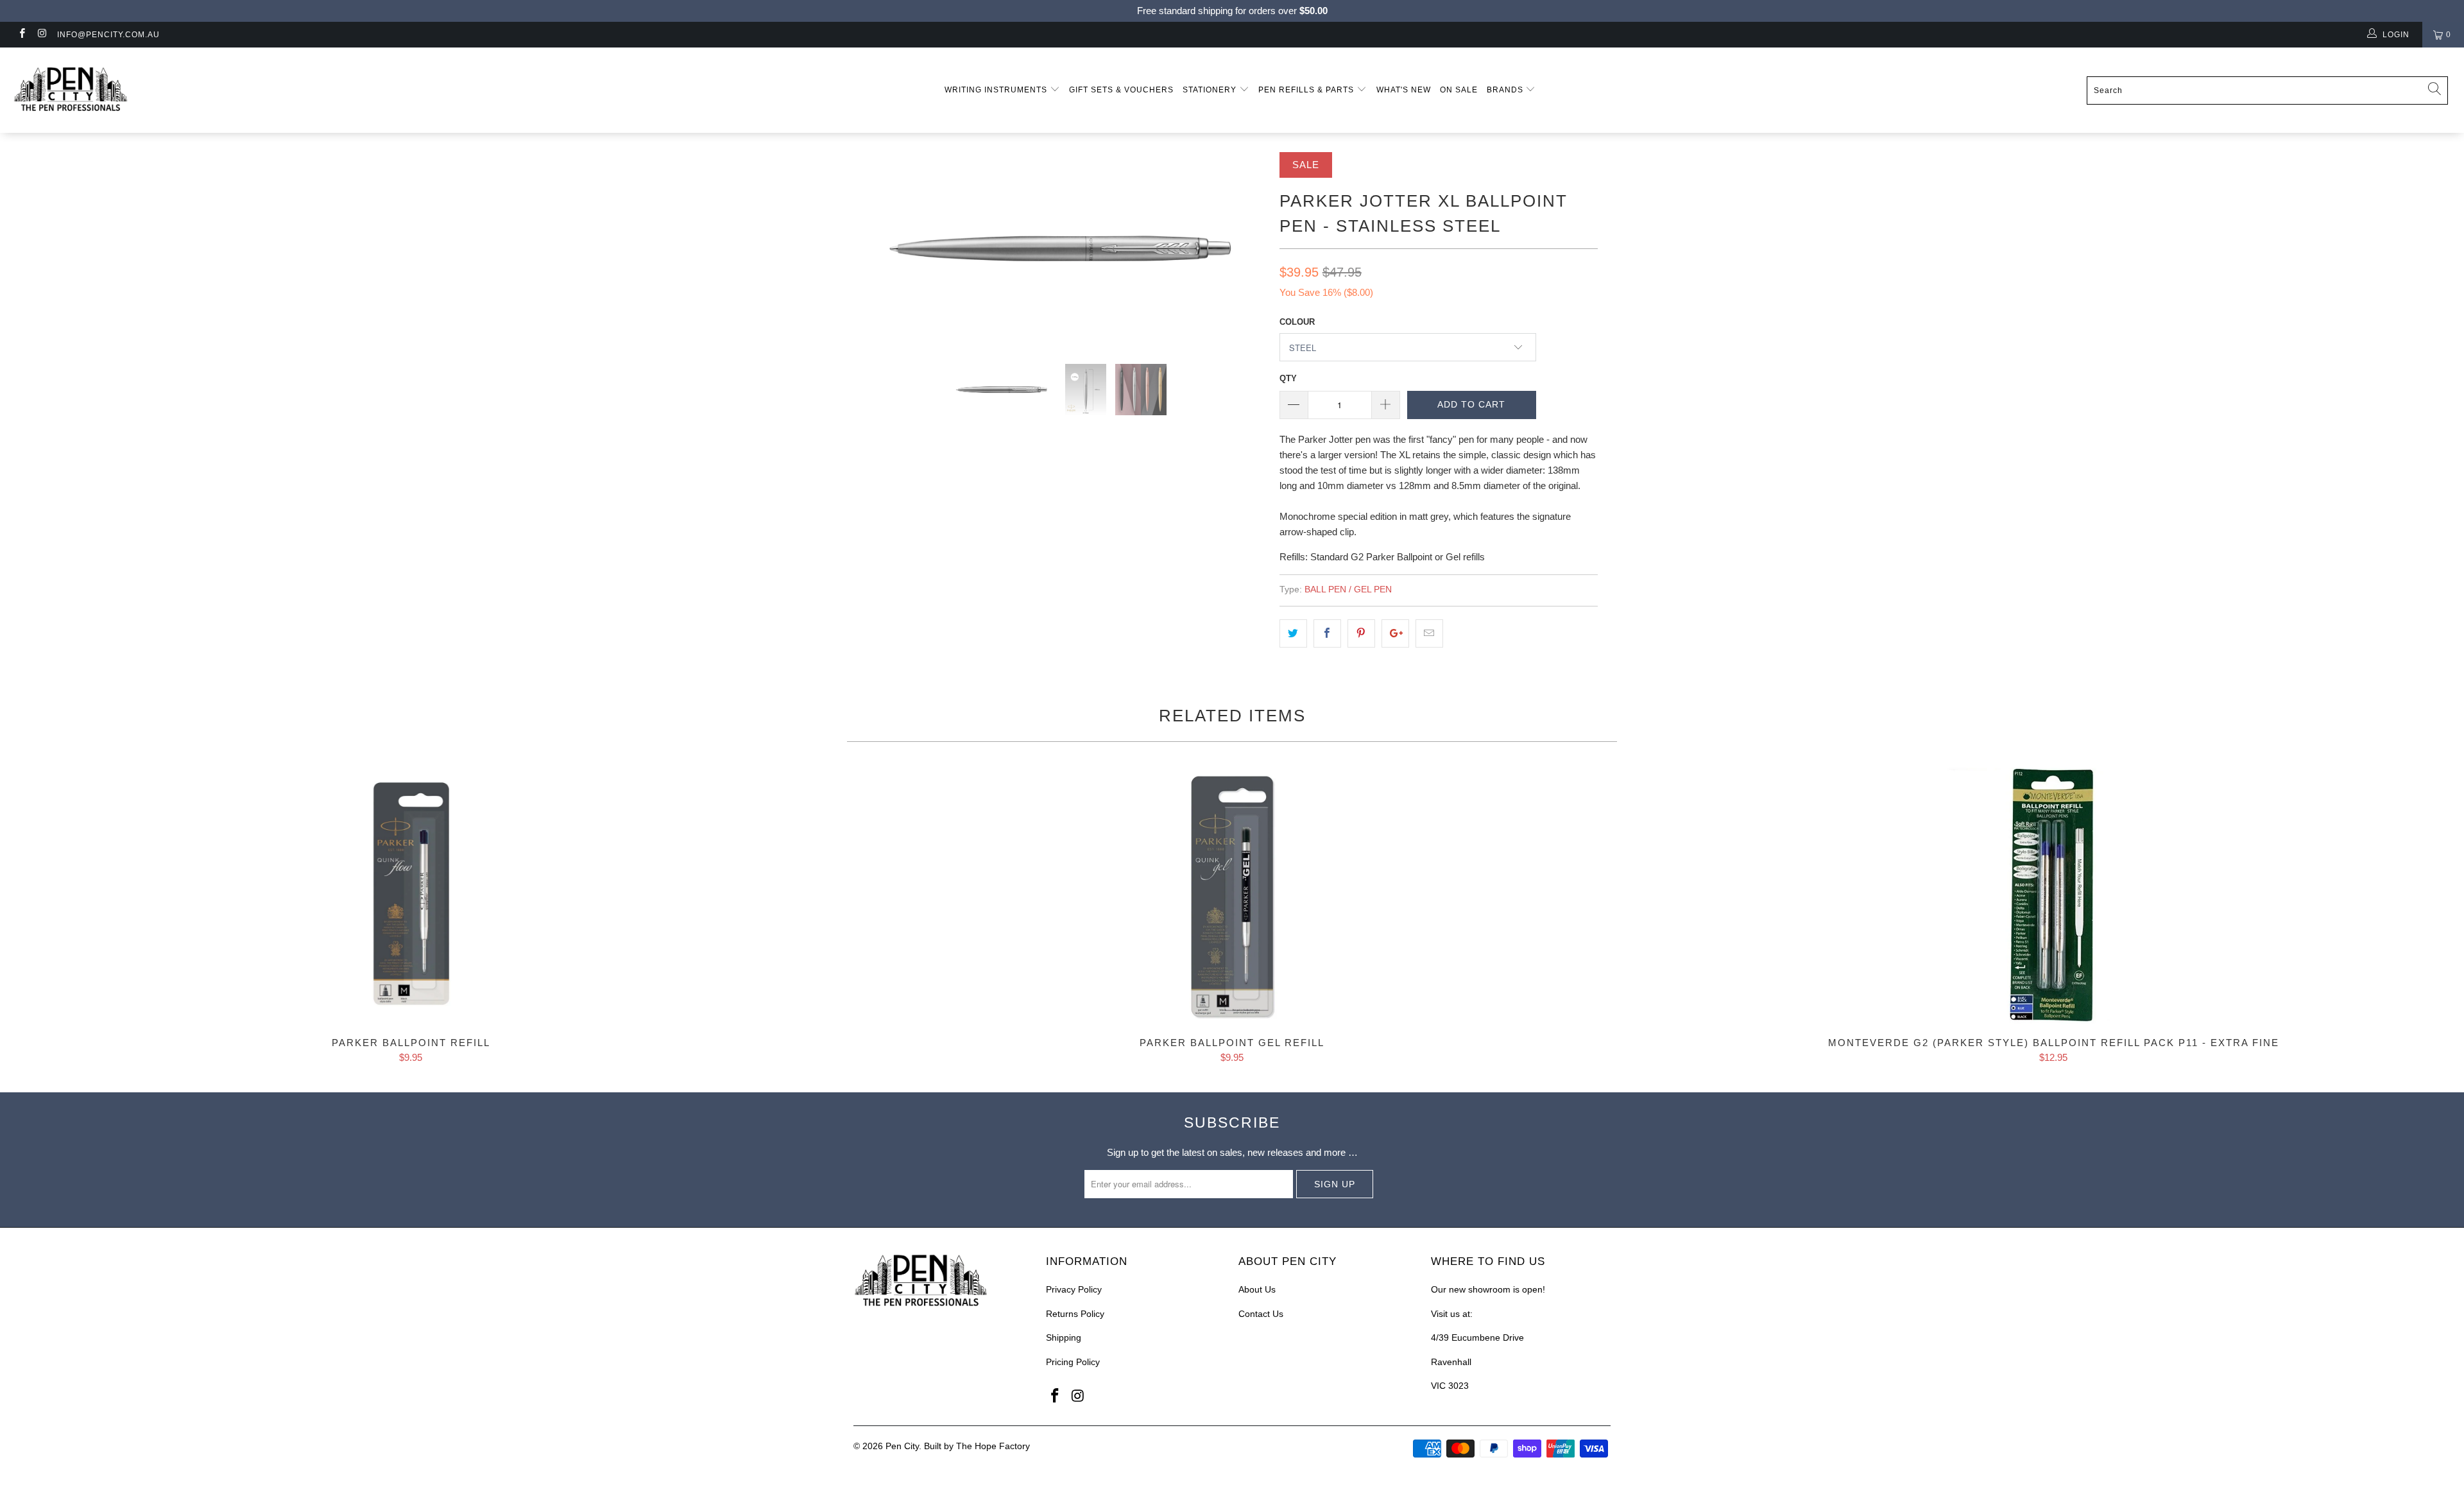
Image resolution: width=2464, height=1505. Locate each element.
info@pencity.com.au (108, 35)
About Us (1257, 1289)
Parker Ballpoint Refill (411, 896)
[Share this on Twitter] (1293, 633)
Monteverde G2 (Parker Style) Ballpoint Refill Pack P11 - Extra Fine (2053, 896)
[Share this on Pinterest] (1361, 633)
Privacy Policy (1074, 1289)
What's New (1404, 90)
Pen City (902, 1446)
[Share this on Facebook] (1327, 633)
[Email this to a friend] (1429, 633)
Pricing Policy (1073, 1362)
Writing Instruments (997, 90)
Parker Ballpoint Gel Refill (1232, 896)
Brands (1506, 90)
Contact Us (1261, 1314)
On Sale (1459, 90)
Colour (1297, 322)
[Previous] (876, 248)
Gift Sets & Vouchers (1121, 90)
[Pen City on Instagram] (41, 35)
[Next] (1245, 248)
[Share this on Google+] (1395, 633)
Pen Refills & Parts (1307, 90)
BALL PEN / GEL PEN (1348, 589)
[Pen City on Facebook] (21, 35)
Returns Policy (1075, 1314)
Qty (1288, 378)
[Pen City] (203, 90)
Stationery (1211, 90)
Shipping (1064, 1337)
